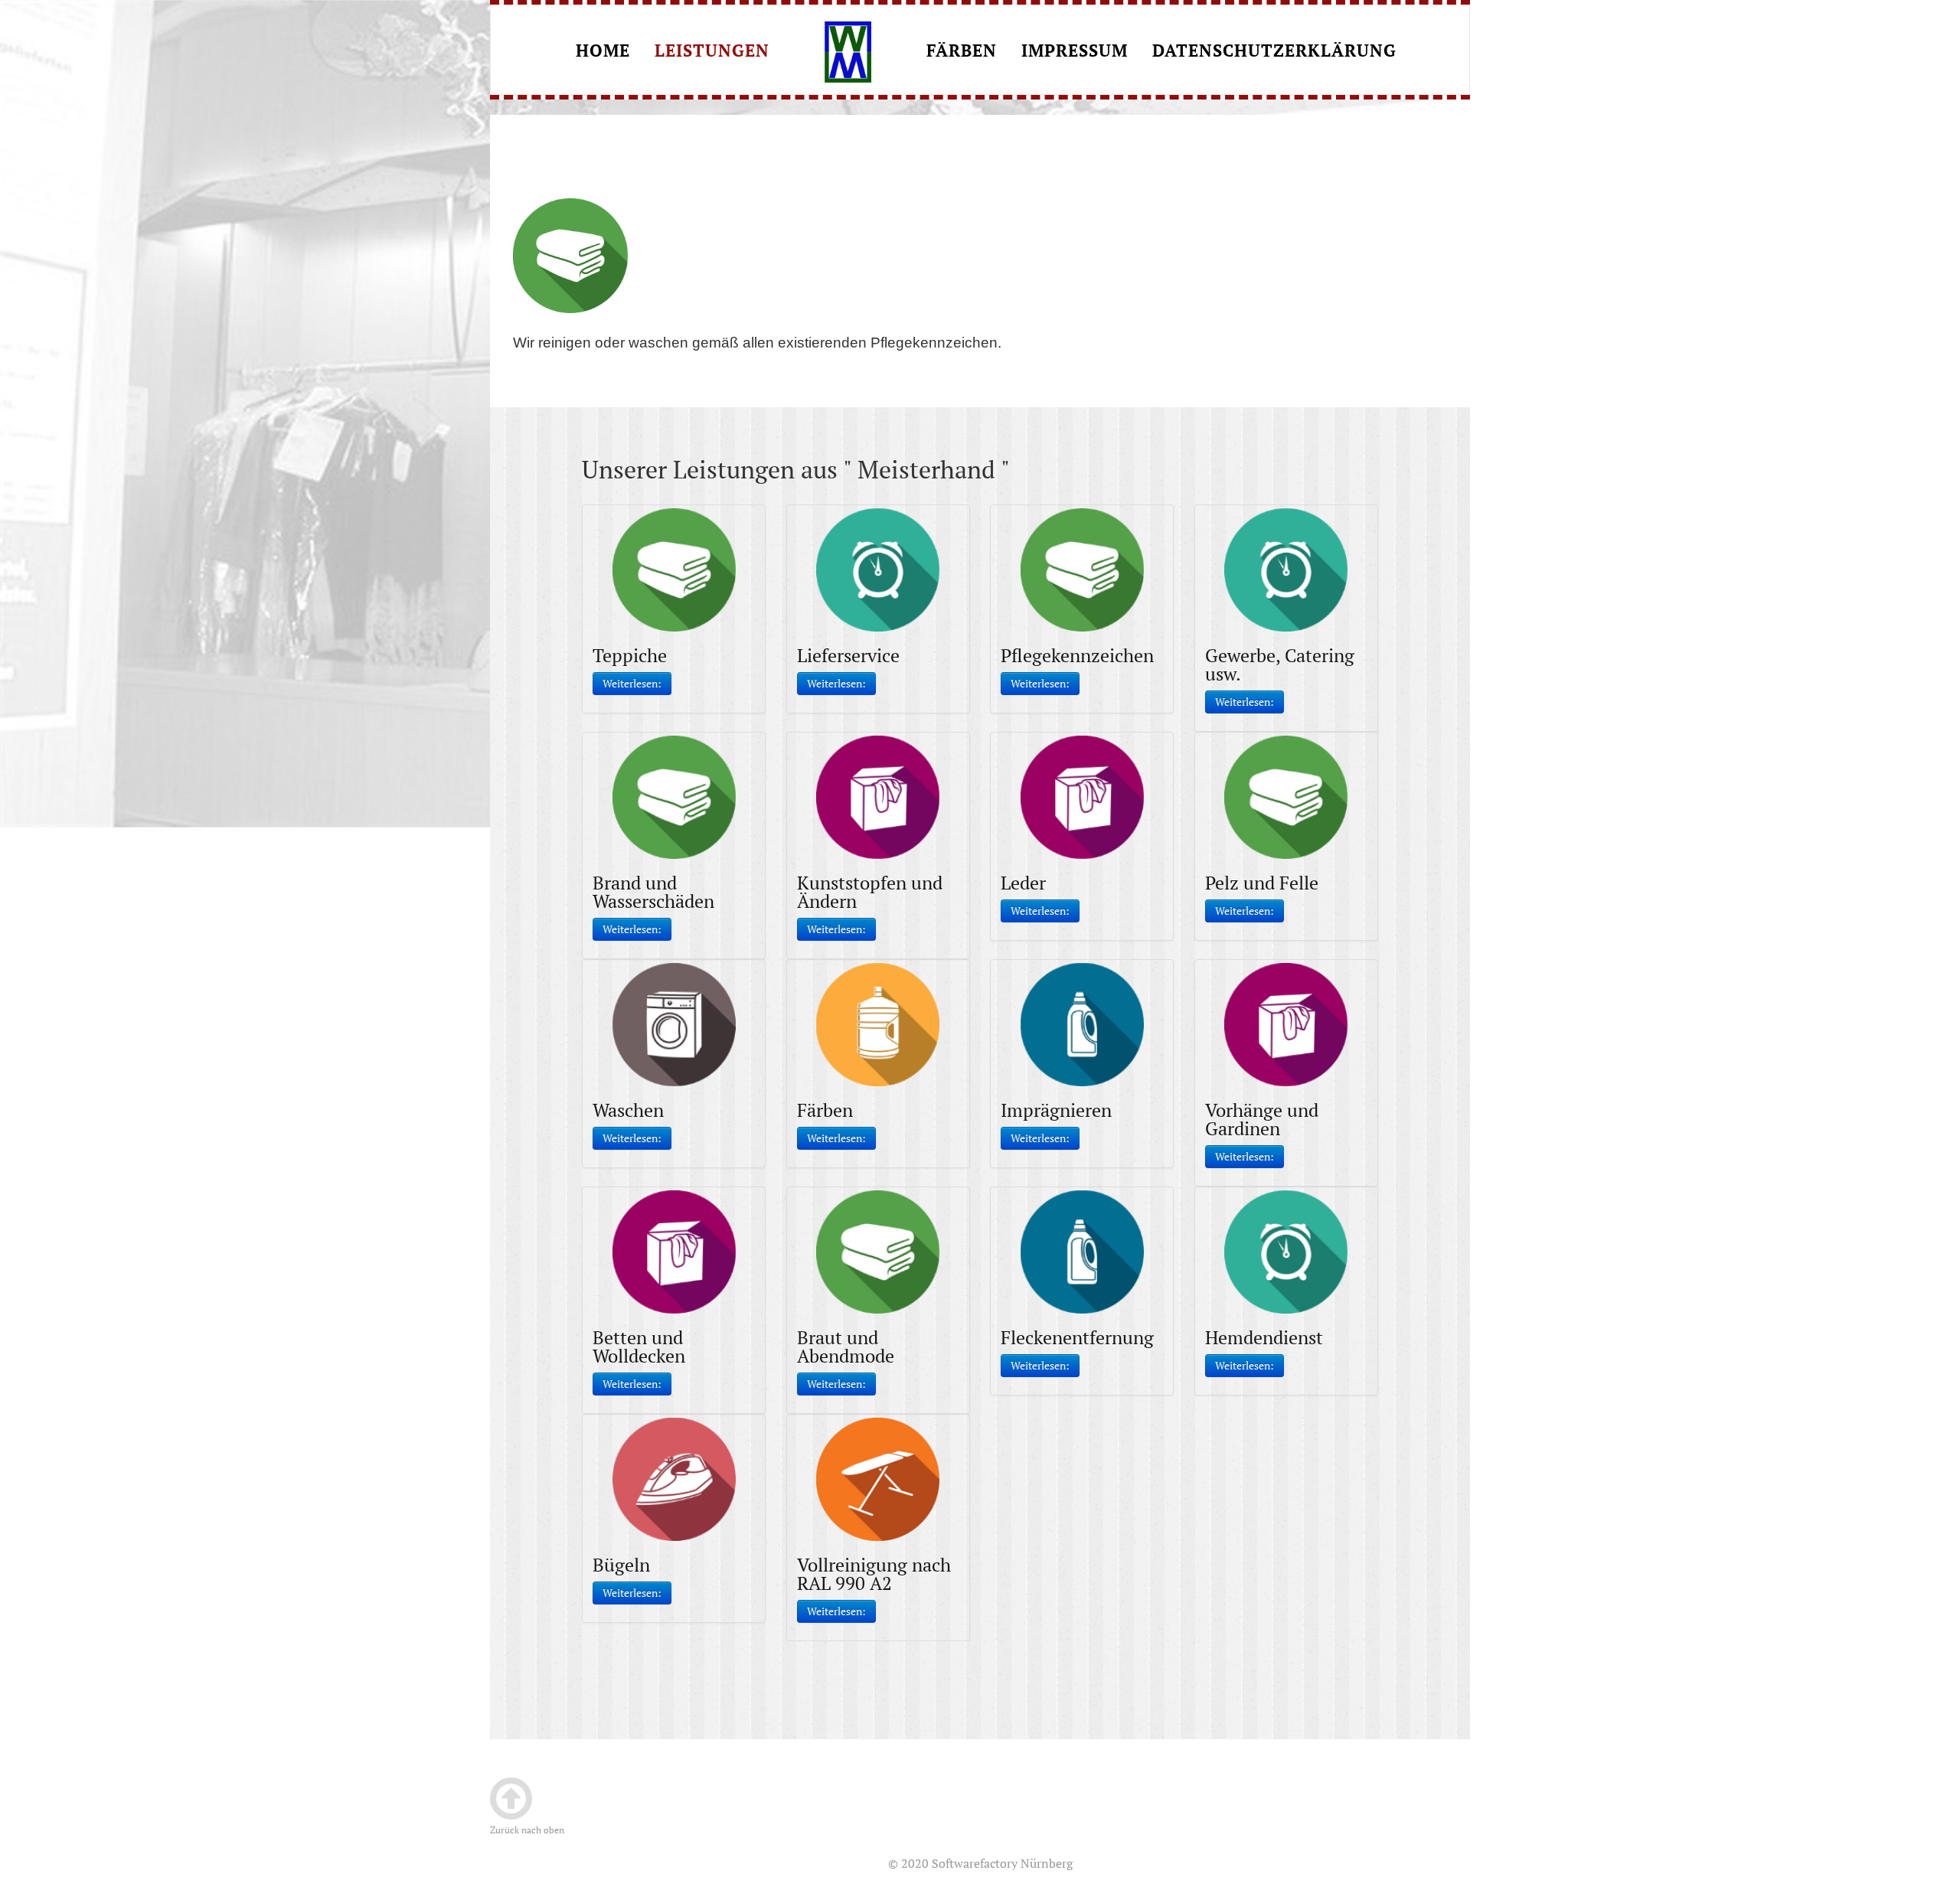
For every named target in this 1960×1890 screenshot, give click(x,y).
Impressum (1075, 52)
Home (603, 52)
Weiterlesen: (632, 683)
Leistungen (712, 52)
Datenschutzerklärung (1274, 52)
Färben (962, 52)
